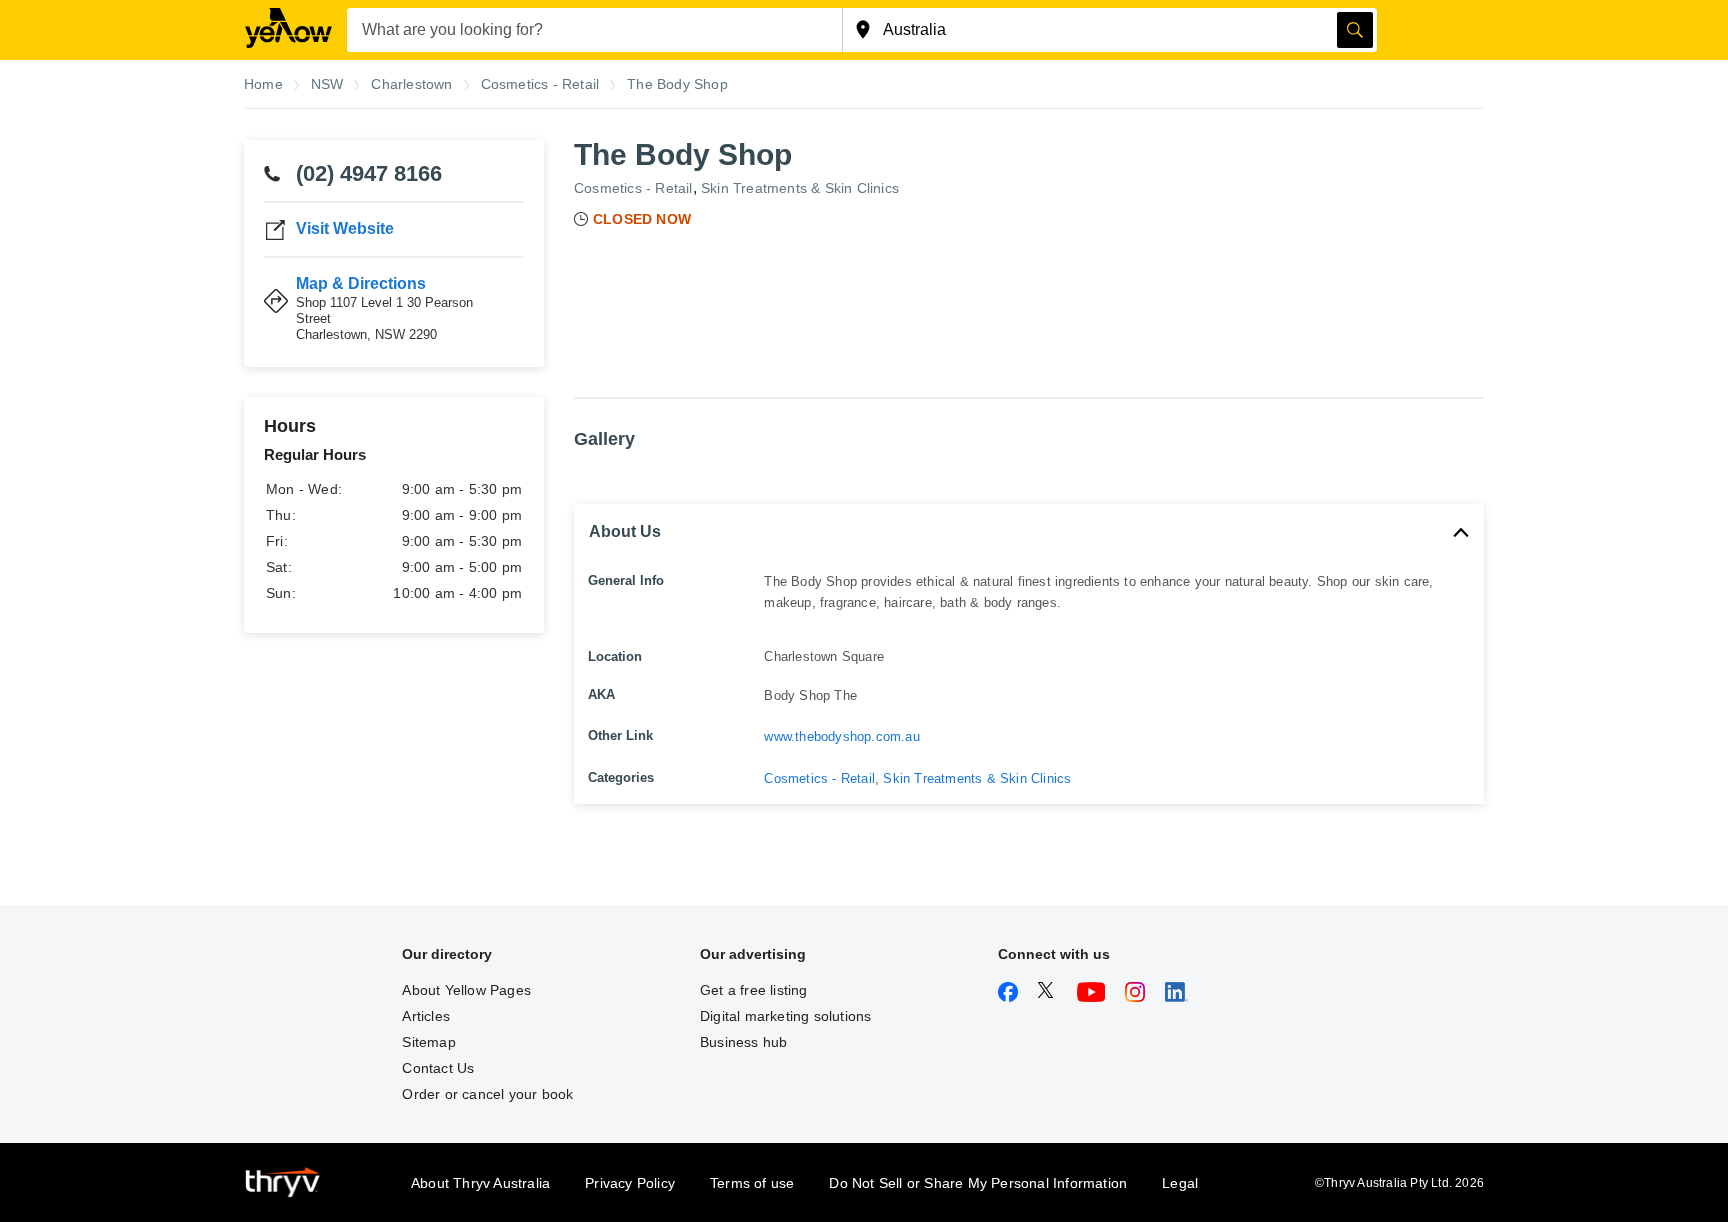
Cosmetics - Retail (633, 188)
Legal (1180, 1183)
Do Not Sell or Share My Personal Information (978, 1183)
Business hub (743, 1042)
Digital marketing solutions (785, 1016)
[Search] (1355, 30)
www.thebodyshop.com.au (841, 736)
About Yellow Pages (466, 990)
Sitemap (428, 1042)
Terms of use (752, 1183)
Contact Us (438, 1068)
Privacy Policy (630, 1183)
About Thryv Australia (480, 1183)
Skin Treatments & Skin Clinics (800, 188)
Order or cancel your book (487, 1094)
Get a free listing (754, 990)
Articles (426, 1016)
